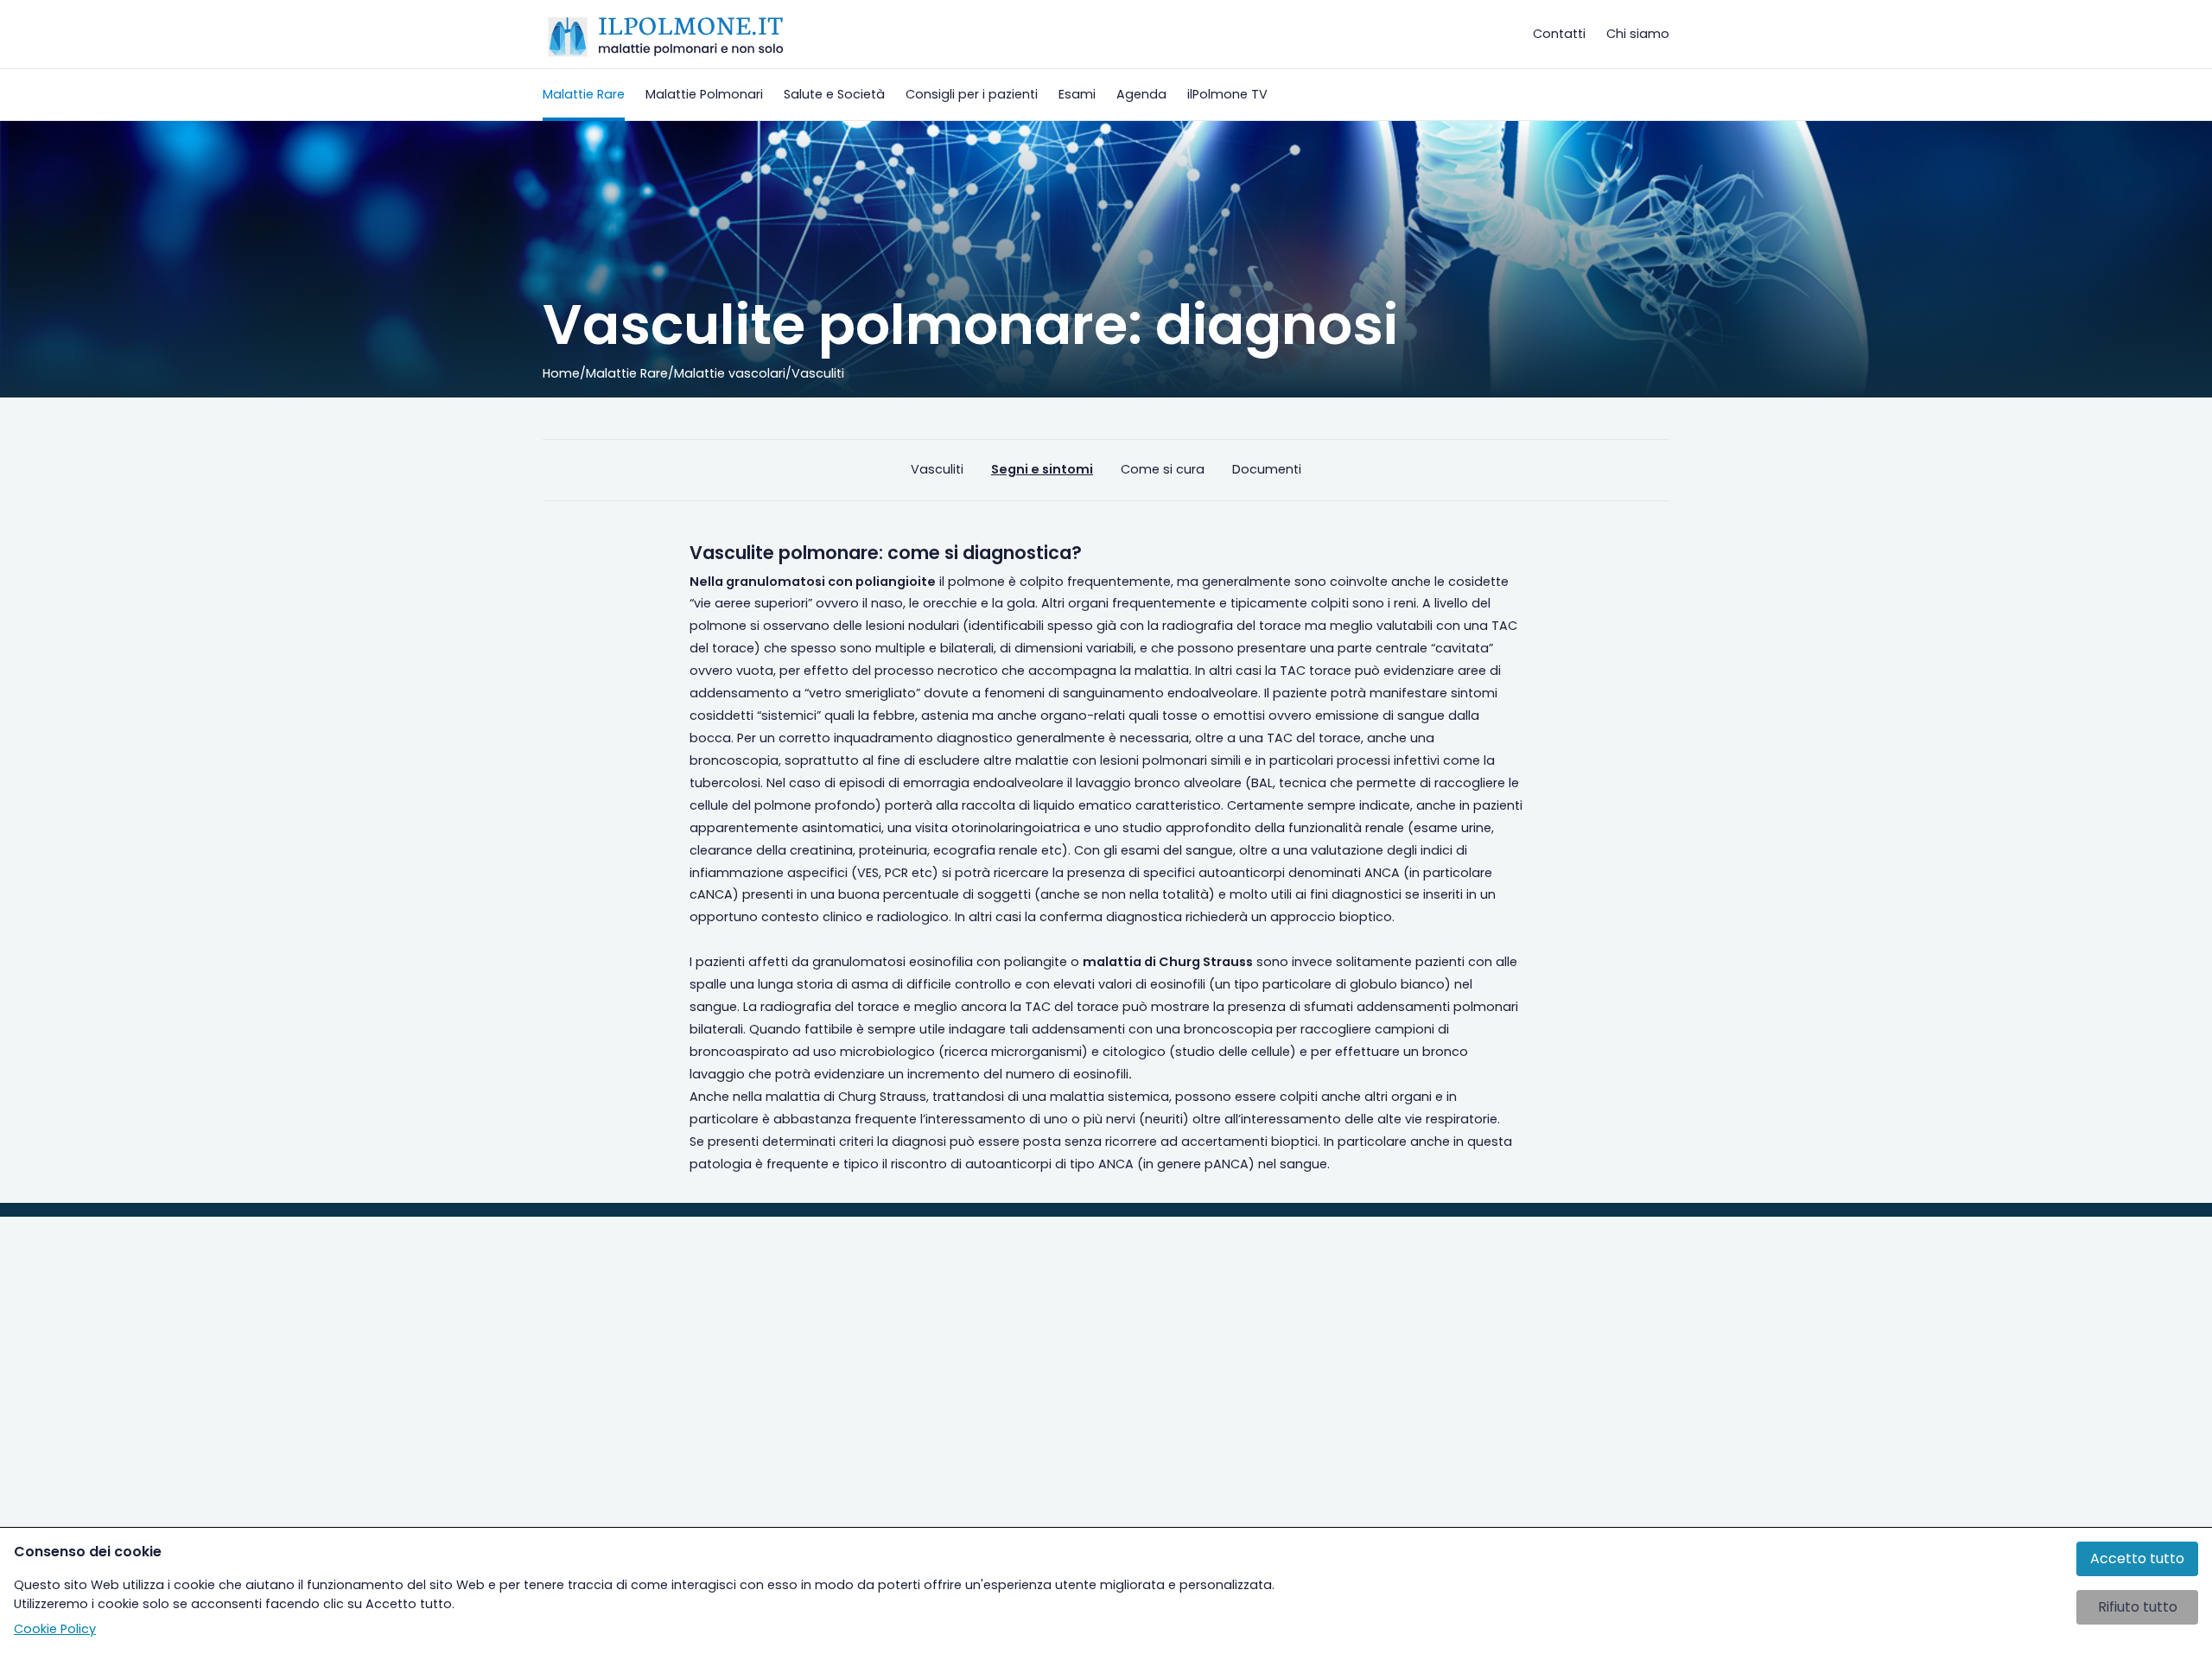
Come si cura (1163, 469)
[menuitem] (584, 95)
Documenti (1267, 469)
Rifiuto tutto (2138, 1607)
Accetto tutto (2137, 1558)
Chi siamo (1638, 34)
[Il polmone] (666, 35)
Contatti (1559, 34)
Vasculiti (937, 469)
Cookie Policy (55, 1629)
